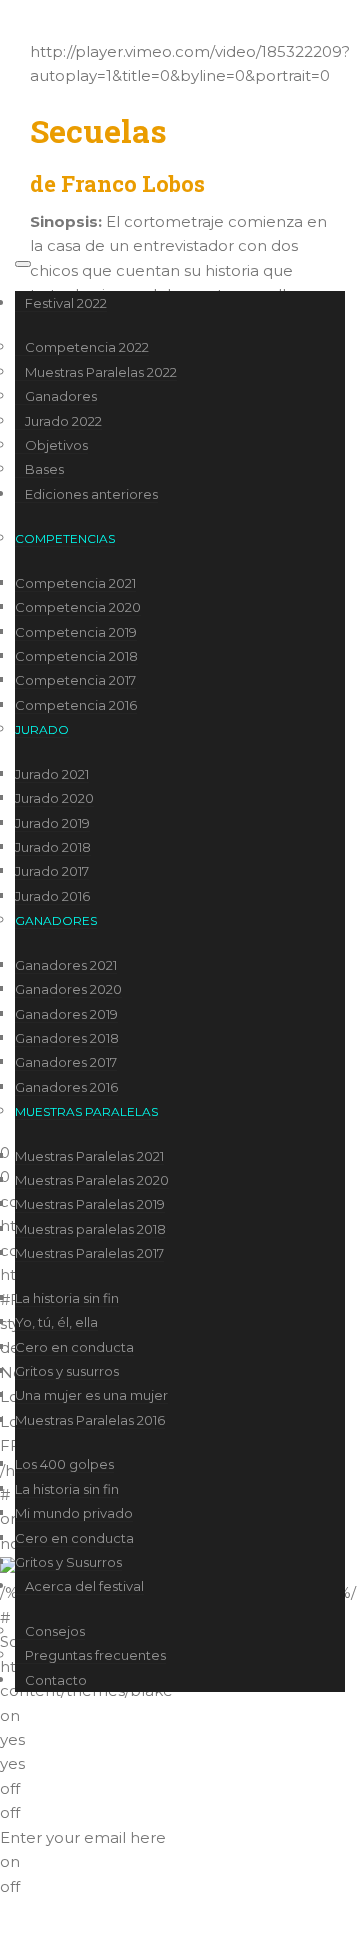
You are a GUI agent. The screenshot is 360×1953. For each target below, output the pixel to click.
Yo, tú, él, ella (56, 1322)
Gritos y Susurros (68, 1562)
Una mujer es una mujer (91, 1395)
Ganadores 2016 (66, 1087)
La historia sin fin (67, 1298)
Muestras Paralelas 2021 (89, 1156)
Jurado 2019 (52, 823)
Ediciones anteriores (91, 494)
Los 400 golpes (64, 1464)
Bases (44, 469)
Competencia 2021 (75, 583)
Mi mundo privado (74, 1513)
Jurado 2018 (53, 847)
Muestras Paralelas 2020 (92, 1180)
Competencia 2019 (76, 632)
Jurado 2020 (54, 798)
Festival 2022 (66, 303)
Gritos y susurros (67, 1371)
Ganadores (61, 396)
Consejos (55, 1631)
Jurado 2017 (52, 871)
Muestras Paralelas (86, 1111)
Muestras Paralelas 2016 (90, 1420)
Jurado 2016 (52, 896)
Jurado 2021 (52, 774)
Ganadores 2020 (68, 989)
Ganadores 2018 (67, 1038)
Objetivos (56, 445)
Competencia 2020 (78, 607)
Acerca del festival (84, 1586)
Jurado (42, 729)
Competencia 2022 (87, 347)
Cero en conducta (74, 1347)
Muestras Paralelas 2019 (90, 1204)
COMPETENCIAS (65, 538)
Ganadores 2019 (66, 1014)
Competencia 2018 (76, 656)
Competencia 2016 (76, 705)
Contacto (56, 1680)
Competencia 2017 (75, 680)
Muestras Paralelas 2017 (89, 1253)
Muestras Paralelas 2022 (101, 372)
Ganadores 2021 (66, 965)
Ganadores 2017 (66, 1062)
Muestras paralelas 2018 (90, 1229)
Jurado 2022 (63, 421)
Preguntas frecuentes (95, 1655)
